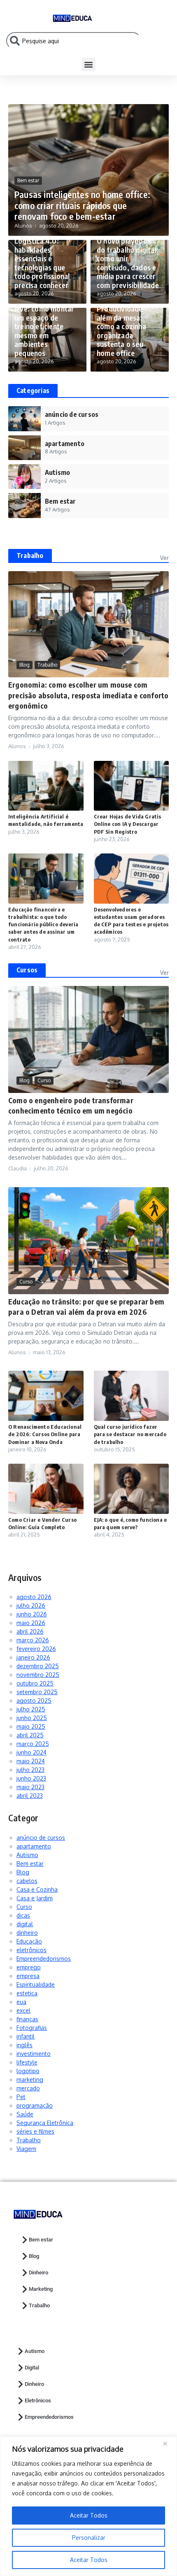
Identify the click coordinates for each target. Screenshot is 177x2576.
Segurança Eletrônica (45, 2123)
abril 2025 (30, 1735)
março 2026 (33, 1640)
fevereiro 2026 (36, 1649)
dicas (23, 1915)
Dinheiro (38, 2273)
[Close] (168, 2443)
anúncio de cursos (41, 1838)
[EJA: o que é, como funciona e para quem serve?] (132, 1489)
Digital (32, 2368)
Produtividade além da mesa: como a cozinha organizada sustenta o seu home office (121, 331)
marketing (30, 2080)
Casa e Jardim (35, 1898)
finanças (27, 2019)
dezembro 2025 (38, 1666)
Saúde (25, 2114)
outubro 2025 (35, 1683)
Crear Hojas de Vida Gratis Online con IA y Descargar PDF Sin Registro (128, 824)
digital (25, 1924)
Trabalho (30, 556)
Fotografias (32, 2028)
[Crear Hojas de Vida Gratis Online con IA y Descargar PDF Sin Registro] (132, 786)
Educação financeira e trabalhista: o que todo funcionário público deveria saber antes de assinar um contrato (43, 924)
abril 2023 (30, 1796)
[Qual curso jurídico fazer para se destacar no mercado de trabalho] (132, 1396)
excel (23, 2010)
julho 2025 (31, 1709)
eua (21, 2002)
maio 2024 (31, 1761)
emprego (29, 1967)
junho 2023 (31, 1778)
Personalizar (89, 2538)
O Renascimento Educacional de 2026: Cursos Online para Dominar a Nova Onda (45, 1434)
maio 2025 (31, 1726)
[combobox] (74, 41)
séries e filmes (35, 2131)
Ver (164, 558)
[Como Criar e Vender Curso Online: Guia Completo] (46, 1489)
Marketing (41, 2289)
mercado (28, 2088)
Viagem (26, 2149)
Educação (29, 1941)
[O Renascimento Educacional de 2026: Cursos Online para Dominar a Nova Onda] (46, 1396)
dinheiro (27, 1933)
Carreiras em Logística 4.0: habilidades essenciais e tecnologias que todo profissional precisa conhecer (42, 258)
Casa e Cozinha (37, 1889)
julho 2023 (30, 1770)
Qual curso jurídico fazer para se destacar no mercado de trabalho (130, 1434)
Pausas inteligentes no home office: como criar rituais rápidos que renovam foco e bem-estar (82, 205)
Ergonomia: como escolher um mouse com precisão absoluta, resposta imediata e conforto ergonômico (88, 695)
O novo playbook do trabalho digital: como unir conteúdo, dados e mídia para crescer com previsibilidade (128, 263)
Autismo (27, 1855)
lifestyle (27, 2062)
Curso (44, 1080)
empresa (28, 1976)
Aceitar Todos (89, 2560)
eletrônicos (31, 1950)
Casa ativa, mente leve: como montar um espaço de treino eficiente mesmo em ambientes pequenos (44, 326)
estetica (27, 1993)
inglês (24, 2045)
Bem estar (28, 180)
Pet (21, 2097)
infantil (26, 2036)
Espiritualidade (36, 1984)
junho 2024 (31, 1752)
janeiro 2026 (33, 1657)
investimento (34, 2054)
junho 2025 (32, 1718)
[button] (89, 64)
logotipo (28, 2071)
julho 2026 (31, 1605)
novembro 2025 (38, 1675)
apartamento (34, 1846)
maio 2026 (31, 1623)
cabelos (27, 1881)
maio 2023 (30, 1787)
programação (35, 2105)
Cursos (27, 970)
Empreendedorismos (44, 1959)
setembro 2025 (37, 1692)
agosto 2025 (34, 1701)
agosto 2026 (34, 1597)
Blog (24, 665)
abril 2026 (30, 1631)
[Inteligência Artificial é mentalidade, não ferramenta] (46, 786)
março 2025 (33, 1744)
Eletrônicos (38, 2400)
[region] (88, 2506)
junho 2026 (32, 1614)
